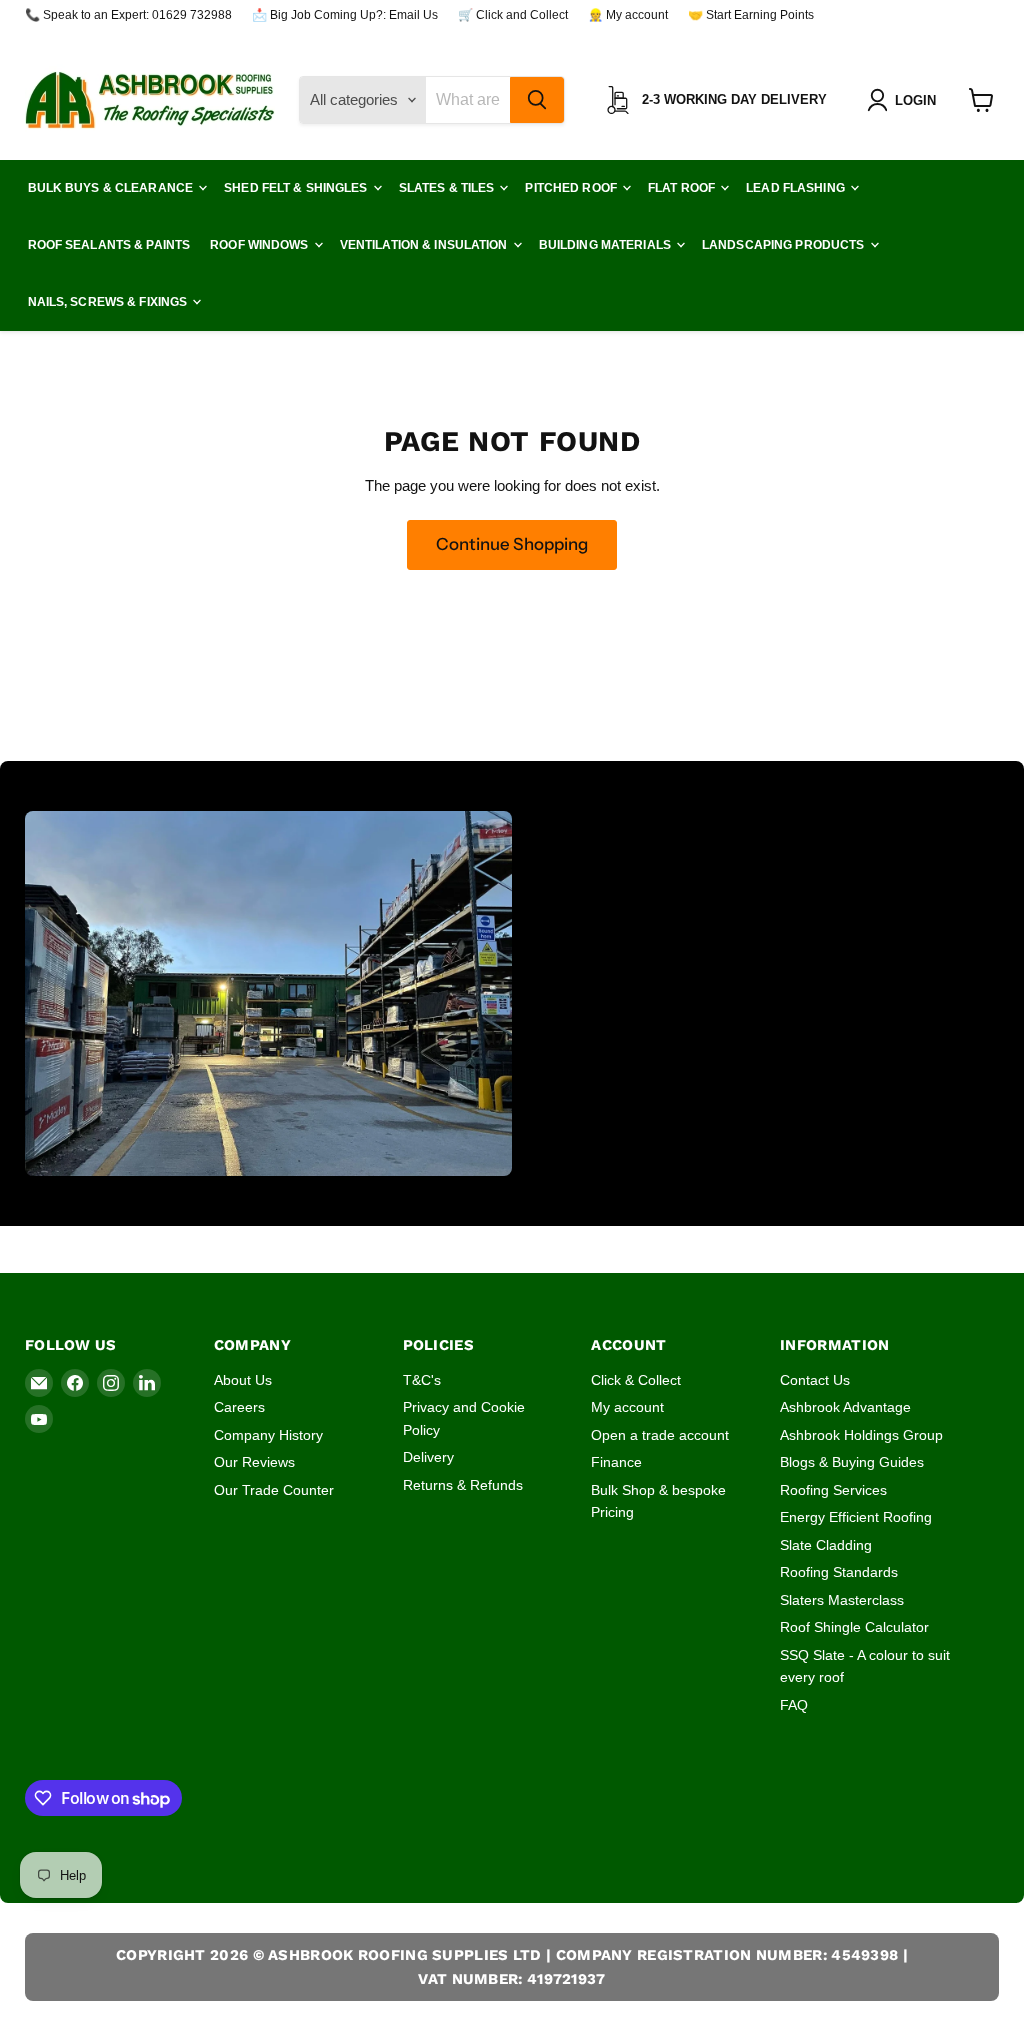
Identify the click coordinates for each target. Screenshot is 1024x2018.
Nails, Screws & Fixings (109, 302)
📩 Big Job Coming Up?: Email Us (345, 15)
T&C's (422, 1380)
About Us (243, 1380)
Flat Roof (683, 188)
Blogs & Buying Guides (852, 1462)
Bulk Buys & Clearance (112, 188)
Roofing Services (833, 1490)
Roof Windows (261, 245)
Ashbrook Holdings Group (861, 1435)
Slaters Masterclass (842, 1600)
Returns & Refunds (463, 1485)
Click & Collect (636, 1380)
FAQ (794, 1705)
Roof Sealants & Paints (109, 245)
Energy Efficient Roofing (856, 1517)
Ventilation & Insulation (425, 245)
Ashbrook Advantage (845, 1407)
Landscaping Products (785, 245)
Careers (239, 1407)
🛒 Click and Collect (513, 15)
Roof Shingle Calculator (854, 1627)
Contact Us (815, 1380)
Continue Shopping (512, 544)
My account (627, 1407)
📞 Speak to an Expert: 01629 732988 (128, 15)
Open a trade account (660, 1435)
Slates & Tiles (448, 188)
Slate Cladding (826, 1545)
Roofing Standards (839, 1572)
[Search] (537, 100)
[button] (905, 100)
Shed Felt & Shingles (297, 188)
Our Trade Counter (274, 1490)
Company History (268, 1435)
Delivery (428, 1457)
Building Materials (606, 245)
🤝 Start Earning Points (751, 15)
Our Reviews (254, 1462)
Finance (616, 1462)
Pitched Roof (572, 188)
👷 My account (628, 15)
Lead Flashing (797, 188)
